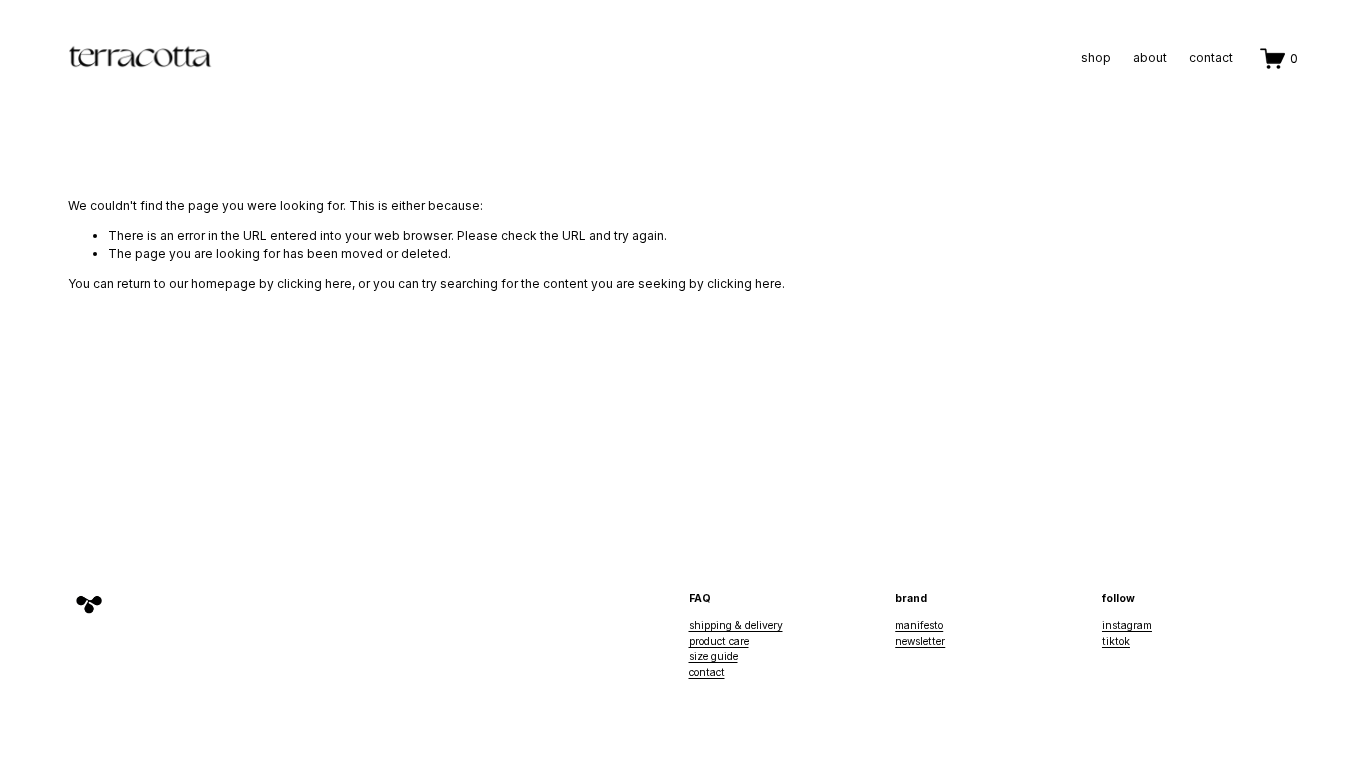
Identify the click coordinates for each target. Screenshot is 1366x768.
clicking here (314, 283)
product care (719, 641)
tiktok (1116, 641)
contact (1211, 57)
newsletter (920, 641)
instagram (1127, 625)
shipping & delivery (736, 625)
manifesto (919, 625)
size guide (713, 656)
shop (1096, 57)
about (1150, 57)
